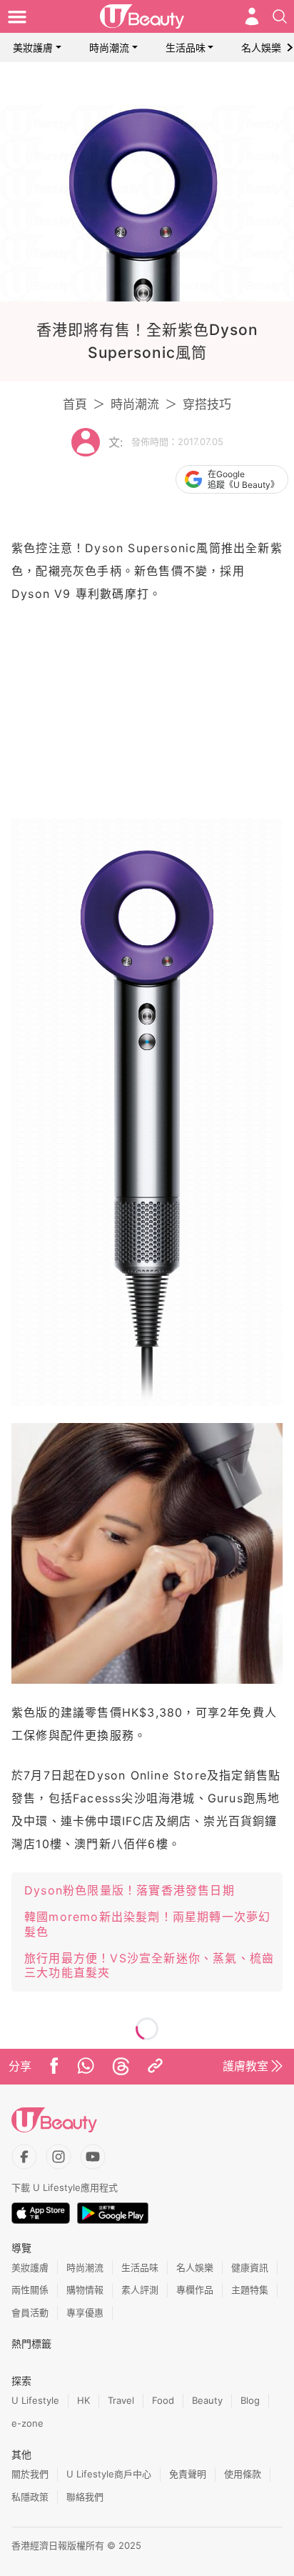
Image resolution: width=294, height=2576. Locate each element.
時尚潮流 (109, 48)
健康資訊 (250, 2267)
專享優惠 (85, 2312)
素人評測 (140, 2290)
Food (163, 2400)
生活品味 (186, 48)
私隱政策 (30, 2497)
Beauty (207, 2400)
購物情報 (85, 2290)
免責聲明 (188, 2474)
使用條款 (243, 2474)
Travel (121, 2400)
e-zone (27, 2423)
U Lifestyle (35, 2400)
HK (83, 2400)
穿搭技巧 (207, 404)
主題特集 (250, 2290)
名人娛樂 (261, 48)
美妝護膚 (33, 48)
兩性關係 (30, 2290)
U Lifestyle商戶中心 (109, 2474)
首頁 (75, 404)
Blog (250, 2400)
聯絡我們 (85, 2497)
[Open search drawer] (280, 16)
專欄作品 (195, 2290)
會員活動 (30, 2312)
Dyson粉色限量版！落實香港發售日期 (130, 1890)
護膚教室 (245, 2066)
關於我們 (30, 2474)
